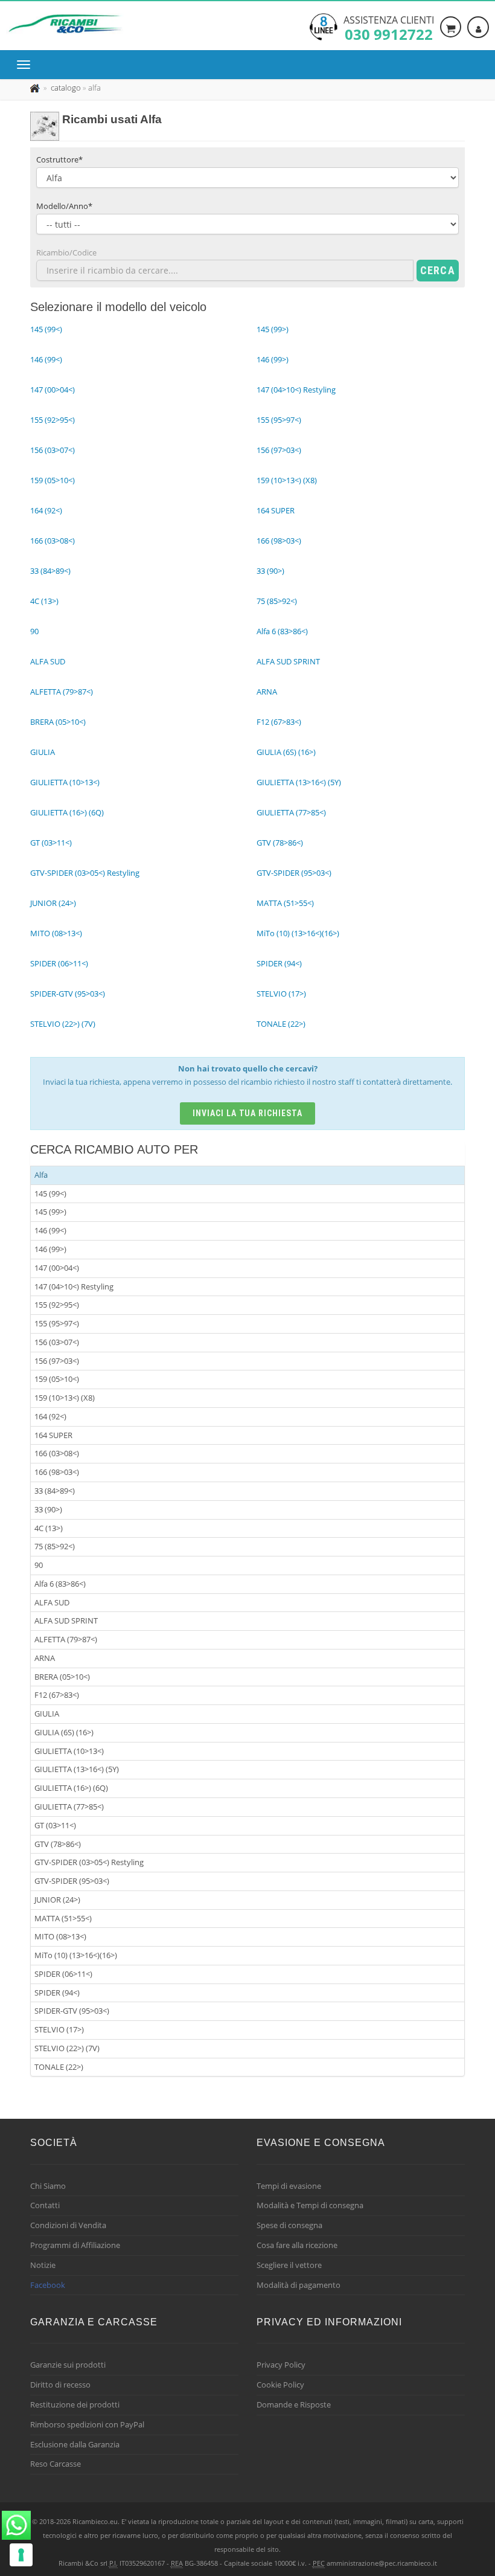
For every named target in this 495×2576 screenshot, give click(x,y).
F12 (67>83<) (57, 1695)
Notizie (43, 2265)
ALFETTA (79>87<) (66, 1639)
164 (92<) (50, 1416)
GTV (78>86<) (58, 1844)
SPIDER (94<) (57, 1993)
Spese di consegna (289, 2225)
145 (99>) (50, 1212)
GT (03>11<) (55, 1825)
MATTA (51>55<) (63, 1918)
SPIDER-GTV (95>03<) (72, 2011)
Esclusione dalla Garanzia (75, 2444)
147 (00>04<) (57, 1268)
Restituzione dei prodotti (75, 2404)
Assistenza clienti (389, 27)
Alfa (41, 1175)
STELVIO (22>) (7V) (67, 2048)
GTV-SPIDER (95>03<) (72, 1881)
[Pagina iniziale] (36, 88)
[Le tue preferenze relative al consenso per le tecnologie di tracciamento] (21, 2555)
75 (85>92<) (55, 1546)
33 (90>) (48, 1509)
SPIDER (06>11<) (63, 1974)
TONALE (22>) (59, 2067)
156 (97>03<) (57, 1361)
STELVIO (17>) (59, 2029)
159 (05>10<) (57, 1379)
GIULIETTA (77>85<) (69, 1807)
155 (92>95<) (57, 1305)
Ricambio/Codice (66, 252)
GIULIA (47, 1714)
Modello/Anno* (64, 206)
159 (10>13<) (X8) (65, 1398)
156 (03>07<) (57, 1342)
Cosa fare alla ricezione (297, 2245)
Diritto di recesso (60, 2385)
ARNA (45, 1658)
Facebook (48, 2285)
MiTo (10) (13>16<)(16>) (76, 1955)
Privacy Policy (281, 2365)
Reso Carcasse (56, 2464)
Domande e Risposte (294, 2404)
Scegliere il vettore (289, 2265)
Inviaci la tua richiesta (248, 1113)
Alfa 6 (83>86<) (60, 1584)
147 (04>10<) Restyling (74, 1286)
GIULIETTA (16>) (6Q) (71, 1788)
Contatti (45, 2205)
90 (39, 1565)
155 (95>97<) (57, 1323)
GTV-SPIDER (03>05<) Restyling (89, 1862)
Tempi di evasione (289, 2186)
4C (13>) (49, 1528)
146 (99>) (50, 1249)
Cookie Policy (280, 2385)
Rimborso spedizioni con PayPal (87, 2424)
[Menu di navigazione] (27, 65)
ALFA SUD (52, 1602)
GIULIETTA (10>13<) (69, 1751)
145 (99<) (50, 1193)
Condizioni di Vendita (68, 2225)
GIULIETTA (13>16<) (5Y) (77, 1769)
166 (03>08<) (57, 1453)
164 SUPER (53, 1435)
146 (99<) (50, 1230)
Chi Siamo (48, 2186)
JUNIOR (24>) (57, 1900)
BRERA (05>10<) (62, 1677)
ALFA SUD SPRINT (66, 1620)
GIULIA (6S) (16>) (64, 1732)
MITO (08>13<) (60, 1936)
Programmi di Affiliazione (75, 2245)
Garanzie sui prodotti (68, 2365)
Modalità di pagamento (299, 2285)
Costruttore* (59, 159)
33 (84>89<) (55, 1491)
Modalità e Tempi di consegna (310, 2205)
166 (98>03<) (57, 1472)
